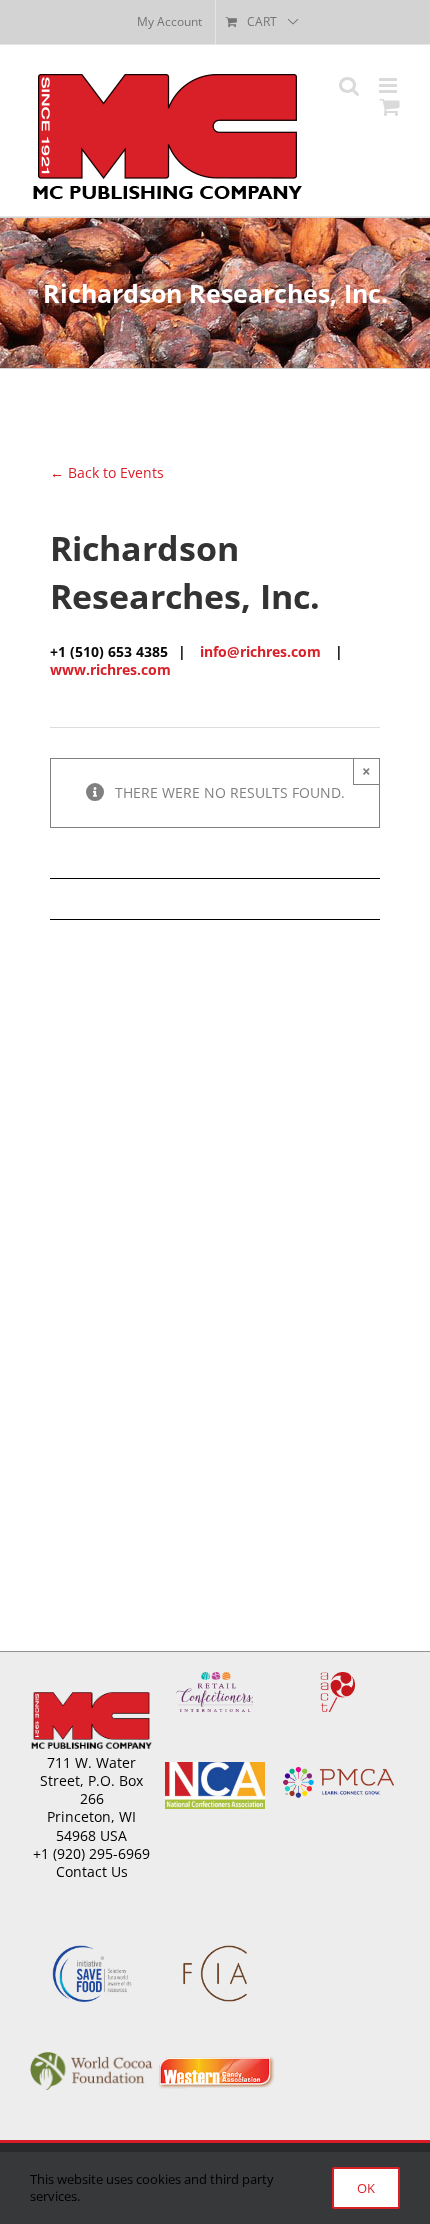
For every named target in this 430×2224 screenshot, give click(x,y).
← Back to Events (107, 472)
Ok (366, 2188)
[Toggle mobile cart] (390, 106)
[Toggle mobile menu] (389, 85)
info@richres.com (260, 651)
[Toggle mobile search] (349, 85)
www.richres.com (110, 669)
